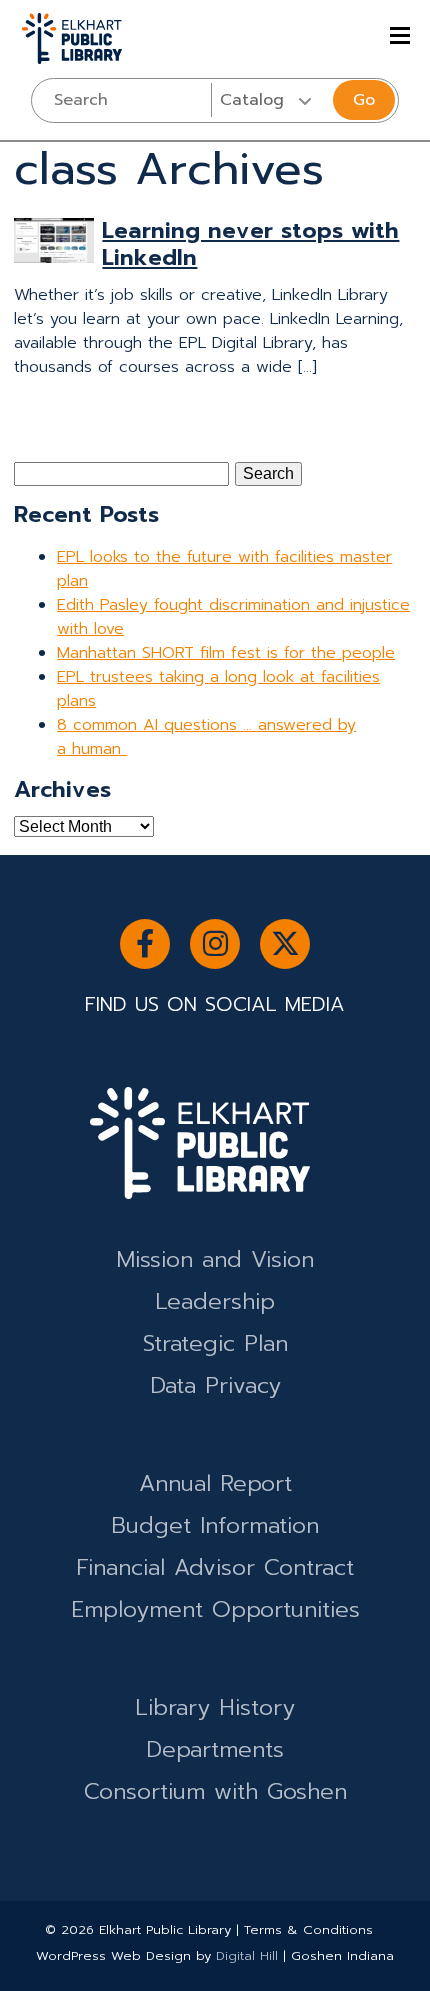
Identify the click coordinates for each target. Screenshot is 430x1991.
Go (364, 100)
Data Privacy (215, 1385)
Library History (215, 1707)
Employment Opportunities (215, 1609)
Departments (215, 1749)
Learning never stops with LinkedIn (250, 244)
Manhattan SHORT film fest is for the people (226, 653)
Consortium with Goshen (215, 1791)
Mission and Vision (215, 1259)
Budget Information (215, 1525)
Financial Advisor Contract (215, 1567)
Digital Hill (247, 1955)
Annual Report (215, 1483)
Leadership (215, 1301)
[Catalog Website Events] (270, 100)
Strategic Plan (215, 1343)
